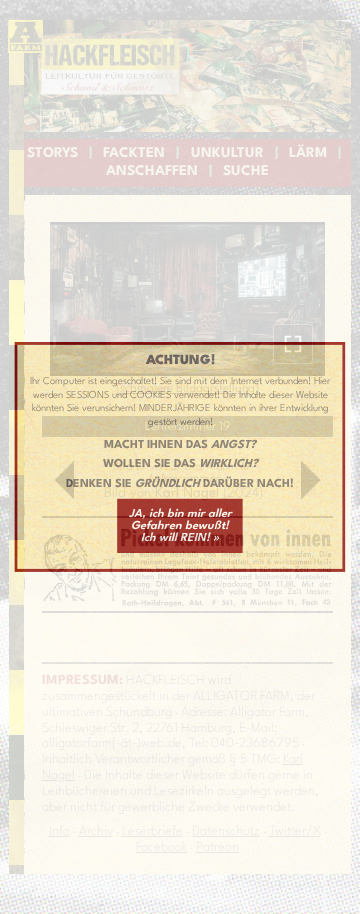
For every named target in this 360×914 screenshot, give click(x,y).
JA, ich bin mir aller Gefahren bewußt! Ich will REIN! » (180, 526)
